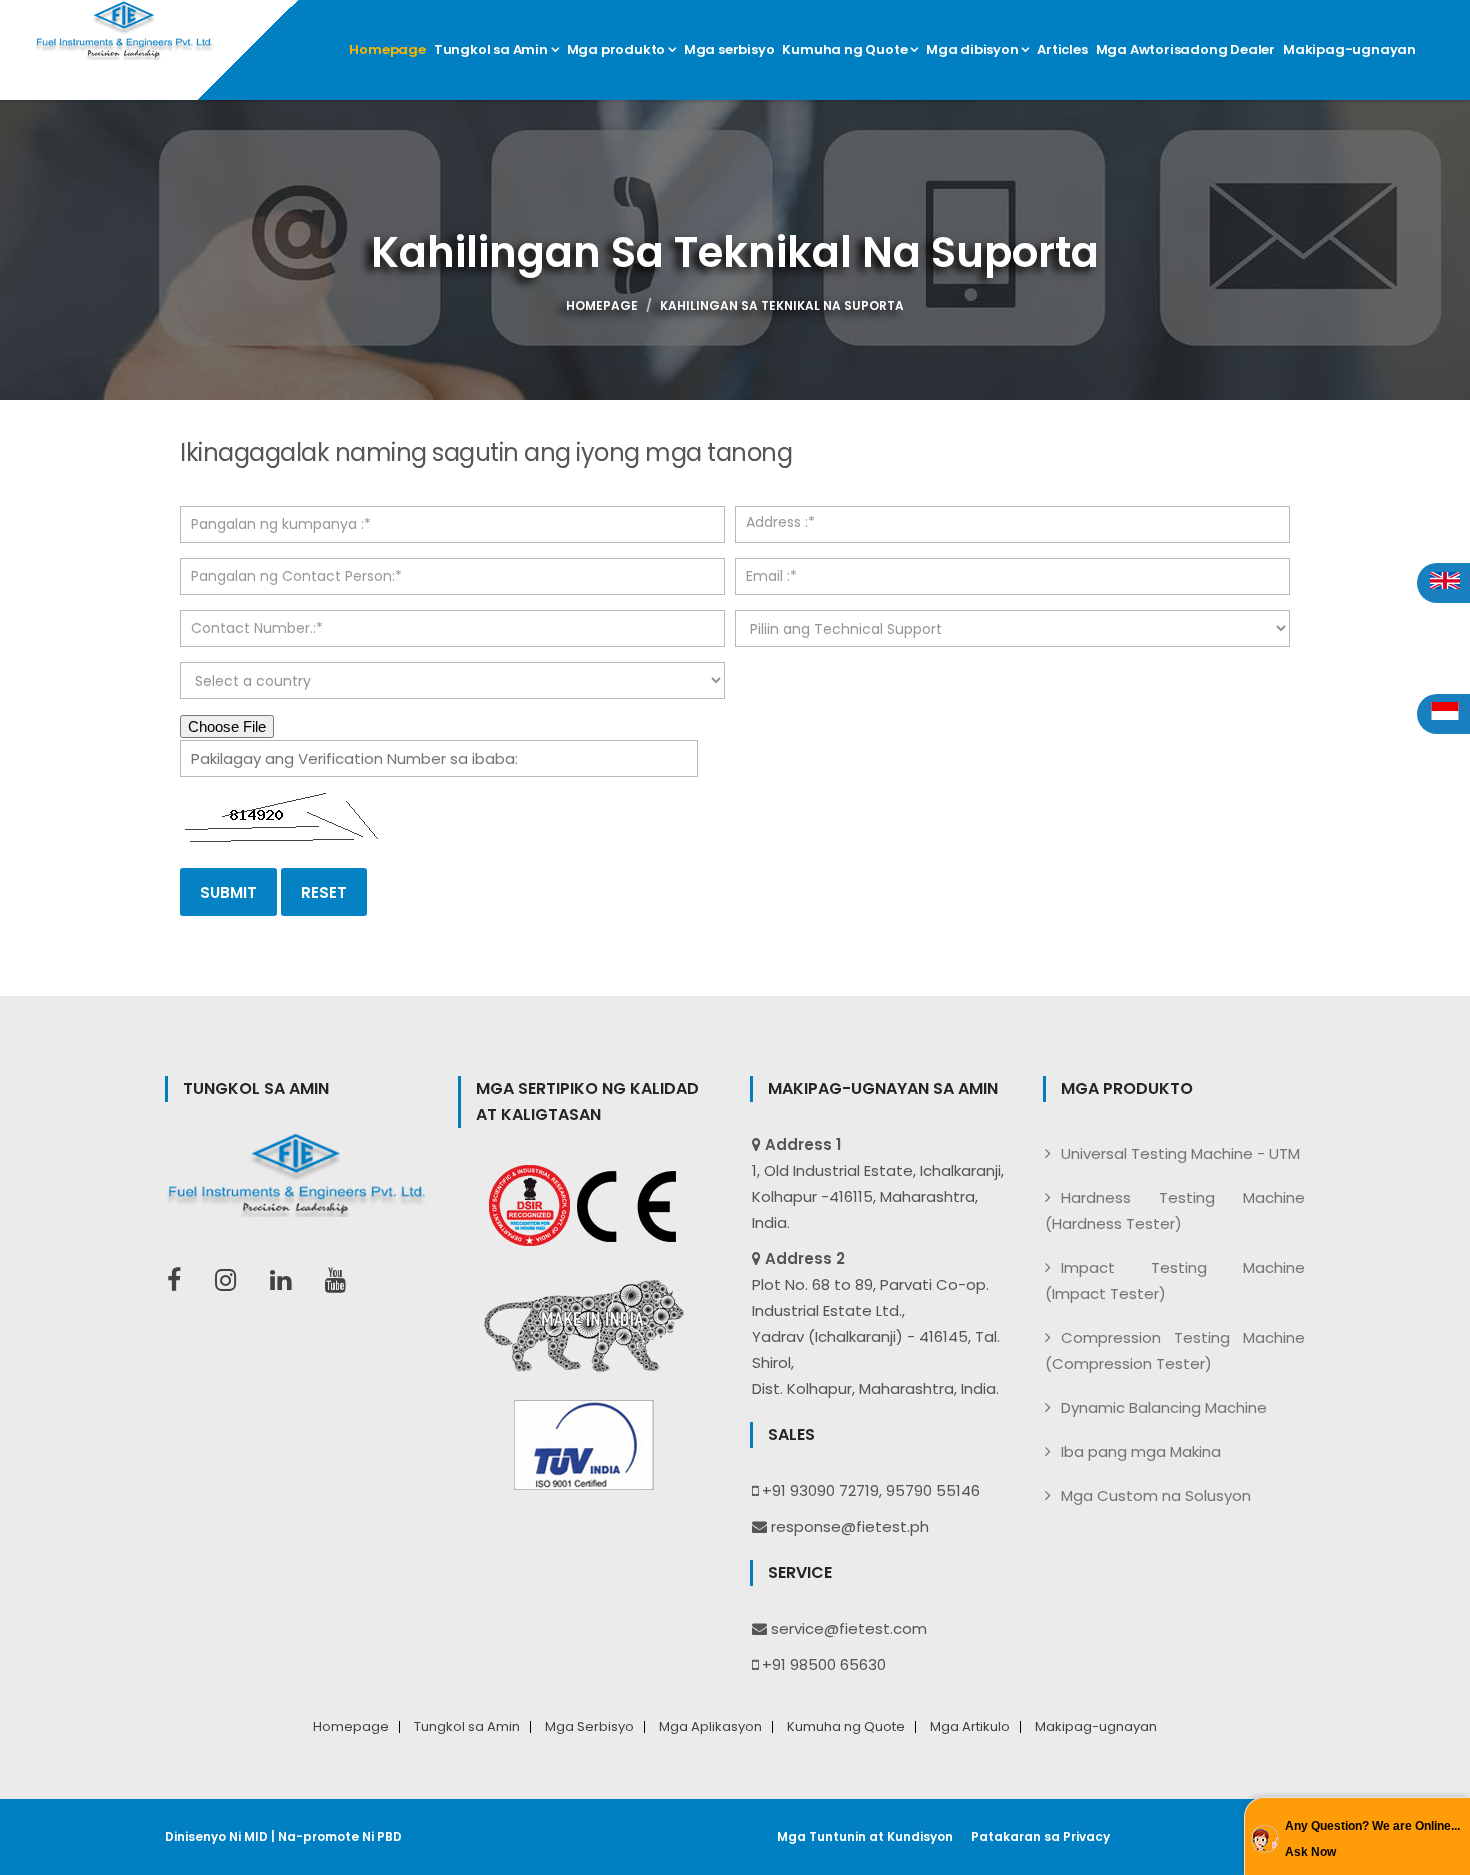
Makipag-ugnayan (1349, 49)
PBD (389, 1836)
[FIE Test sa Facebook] (184, 1280)
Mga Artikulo (970, 1727)
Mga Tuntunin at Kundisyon (865, 1837)
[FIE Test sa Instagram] (235, 1280)
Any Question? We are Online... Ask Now (1372, 1839)
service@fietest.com (849, 1628)
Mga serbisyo (729, 49)
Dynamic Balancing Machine (1164, 1407)
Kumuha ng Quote (846, 49)
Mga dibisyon (973, 49)
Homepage (387, 49)
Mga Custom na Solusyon (1156, 1495)
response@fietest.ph (850, 1526)
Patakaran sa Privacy (1040, 1837)
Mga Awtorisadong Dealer (1185, 49)
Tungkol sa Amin (492, 49)
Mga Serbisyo (589, 1727)
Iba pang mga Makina (1141, 1451)
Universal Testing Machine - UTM (1180, 1153)
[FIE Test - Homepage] (127, 30)
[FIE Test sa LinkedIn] (290, 1280)
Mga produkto (617, 49)
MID (256, 1836)
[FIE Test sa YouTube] (345, 1280)
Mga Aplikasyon (710, 1727)
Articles (1062, 49)
